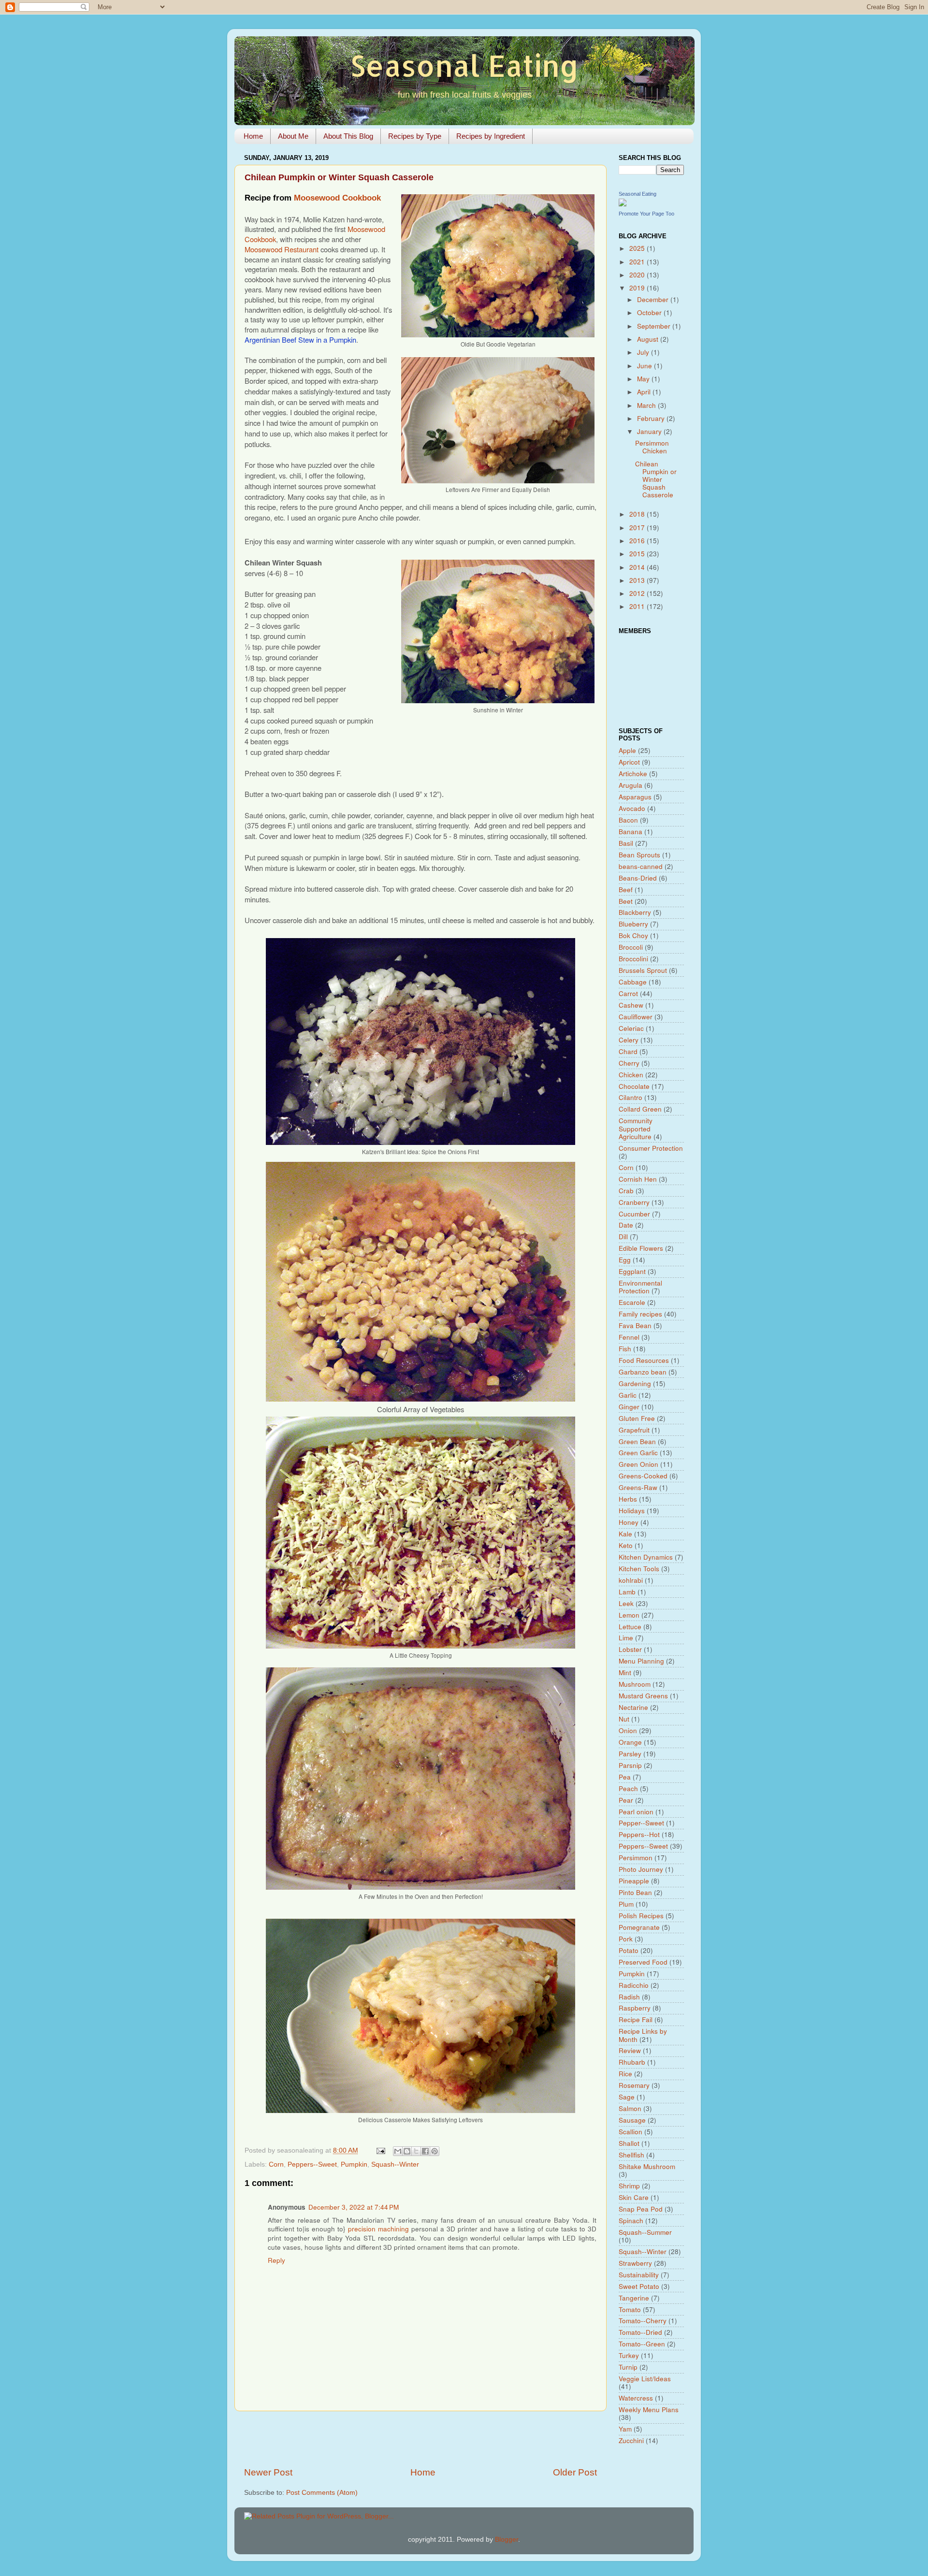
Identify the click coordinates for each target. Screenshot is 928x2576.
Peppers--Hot (639, 1834)
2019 (638, 288)
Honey (629, 1522)
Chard (628, 1051)
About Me (293, 136)
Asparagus (635, 797)
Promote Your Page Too (646, 214)
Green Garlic (638, 1453)
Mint (625, 1672)
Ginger (629, 1407)
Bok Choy (633, 935)
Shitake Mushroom (647, 2166)
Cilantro (631, 1097)
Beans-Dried (638, 878)
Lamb (627, 1592)
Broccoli (631, 947)
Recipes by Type (415, 136)
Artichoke (633, 774)
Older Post (575, 2472)
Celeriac (631, 1028)
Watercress (636, 2398)
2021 (638, 262)
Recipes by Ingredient (491, 136)
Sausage (632, 2120)
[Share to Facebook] (425, 2151)
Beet (626, 901)
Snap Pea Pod (641, 2209)
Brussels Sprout (643, 970)
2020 (638, 275)
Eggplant (632, 1271)
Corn (276, 2164)
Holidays (632, 1511)
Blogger (507, 2540)
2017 (638, 528)
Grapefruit (634, 1430)
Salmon (630, 2108)
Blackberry (635, 912)
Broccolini (633, 959)
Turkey (629, 2355)
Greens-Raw (638, 1487)
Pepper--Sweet (641, 1823)
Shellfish (631, 2155)
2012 (638, 593)
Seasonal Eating (464, 65)
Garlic (628, 1395)
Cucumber (634, 1214)
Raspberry (635, 2008)
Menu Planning (641, 1661)
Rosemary (634, 2085)
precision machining (378, 2229)
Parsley (630, 1754)
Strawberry (635, 2263)
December (654, 299)
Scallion (631, 2132)
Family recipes (640, 1314)
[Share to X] (416, 2151)
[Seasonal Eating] (623, 204)
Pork (626, 1939)
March (647, 405)
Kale (625, 1534)
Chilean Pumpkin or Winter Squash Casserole (656, 479)
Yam (625, 2429)
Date (626, 1225)
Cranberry (634, 1202)
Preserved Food (643, 1962)
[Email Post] (380, 2150)
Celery (629, 1040)
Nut (624, 1719)
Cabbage (633, 982)
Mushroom (635, 1684)
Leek (626, 1603)
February (652, 418)
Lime (626, 1638)
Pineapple (634, 1881)
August (649, 339)
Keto (626, 1545)
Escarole (632, 1302)
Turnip (628, 2367)
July (644, 352)
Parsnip (630, 1765)
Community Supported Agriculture (636, 1128)
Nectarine (633, 1707)
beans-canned (641, 866)
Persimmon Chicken (652, 447)
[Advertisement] (420, 2439)
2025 (638, 248)
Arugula (631, 785)
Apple (627, 750)
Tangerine (634, 2298)
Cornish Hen (638, 1179)
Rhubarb (632, 2062)
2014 (638, 567)
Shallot (629, 2143)
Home (253, 136)
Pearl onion (636, 1812)
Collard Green (640, 1109)
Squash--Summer (645, 2232)
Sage (627, 2097)
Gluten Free (637, 1418)
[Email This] (398, 2151)
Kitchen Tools (639, 1569)
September (655, 326)
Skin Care (634, 2197)
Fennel (629, 1337)
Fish (625, 1349)
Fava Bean (635, 1325)
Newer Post (268, 2472)
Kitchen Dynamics (646, 1557)
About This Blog (348, 136)
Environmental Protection (640, 1287)
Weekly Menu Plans (649, 2410)
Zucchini (631, 2440)
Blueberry (633, 924)
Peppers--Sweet (312, 2164)
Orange (630, 1742)
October (650, 312)
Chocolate (634, 1086)
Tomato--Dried (640, 2332)
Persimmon (636, 1858)
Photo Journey (641, 1869)
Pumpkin (354, 2164)
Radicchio (634, 1985)
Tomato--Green (642, 2344)
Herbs (628, 1499)
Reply (276, 2260)
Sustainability (639, 2275)
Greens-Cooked (643, 1476)
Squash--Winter (395, 2164)
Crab (626, 1191)
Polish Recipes (641, 1916)
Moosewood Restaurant (282, 249)
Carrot (628, 993)
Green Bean (637, 1441)
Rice (625, 2074)
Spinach (631, 2221)
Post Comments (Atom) (322, 2493)
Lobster (630, 1649)
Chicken (631, 1075)
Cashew (631, 1005)
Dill (623, 1237)
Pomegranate (639, 1927)
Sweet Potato (639, 2286)
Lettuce (630, 1627)
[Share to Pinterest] (435, 2151)
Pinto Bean (635, 1892)
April (645, 392)
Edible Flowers (641, 1248)
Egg (625, 1260)
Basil (626, 843)
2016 (638, 541)
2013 (638, 580)
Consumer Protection (651, 1148)
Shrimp (629, 2186)
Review (630, 2050)
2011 (638, 606)
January (650, 431)
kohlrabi (631, 1580)
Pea (625, 1777)
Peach (628, 1788)
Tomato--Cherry (643, 2321)
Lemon (629, 1615)
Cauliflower (636, 1017)
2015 (638, 554)
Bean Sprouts (639, 855)
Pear (626, 1800)
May (644, 379)
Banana (631, 832)
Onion (628, 1730)
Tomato (630, 2309)
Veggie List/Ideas (645, 2379)
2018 (638, 514)
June (645, 366)
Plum (626, 1904)
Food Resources (644, 1360)
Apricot (629, 762)
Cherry (629, 1063)
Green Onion (638, 1464)
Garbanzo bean (643, 1372)
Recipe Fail (636, 2019)
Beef (626, 890)
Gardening (635, 1383)
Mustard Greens (643, 1696)
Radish (629, 1997)
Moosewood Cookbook (337, 198)
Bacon (628, 820)
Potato (629, 1950)
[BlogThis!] (407, 2151)
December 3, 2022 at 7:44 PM (354, 2207)
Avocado (632, 808)
